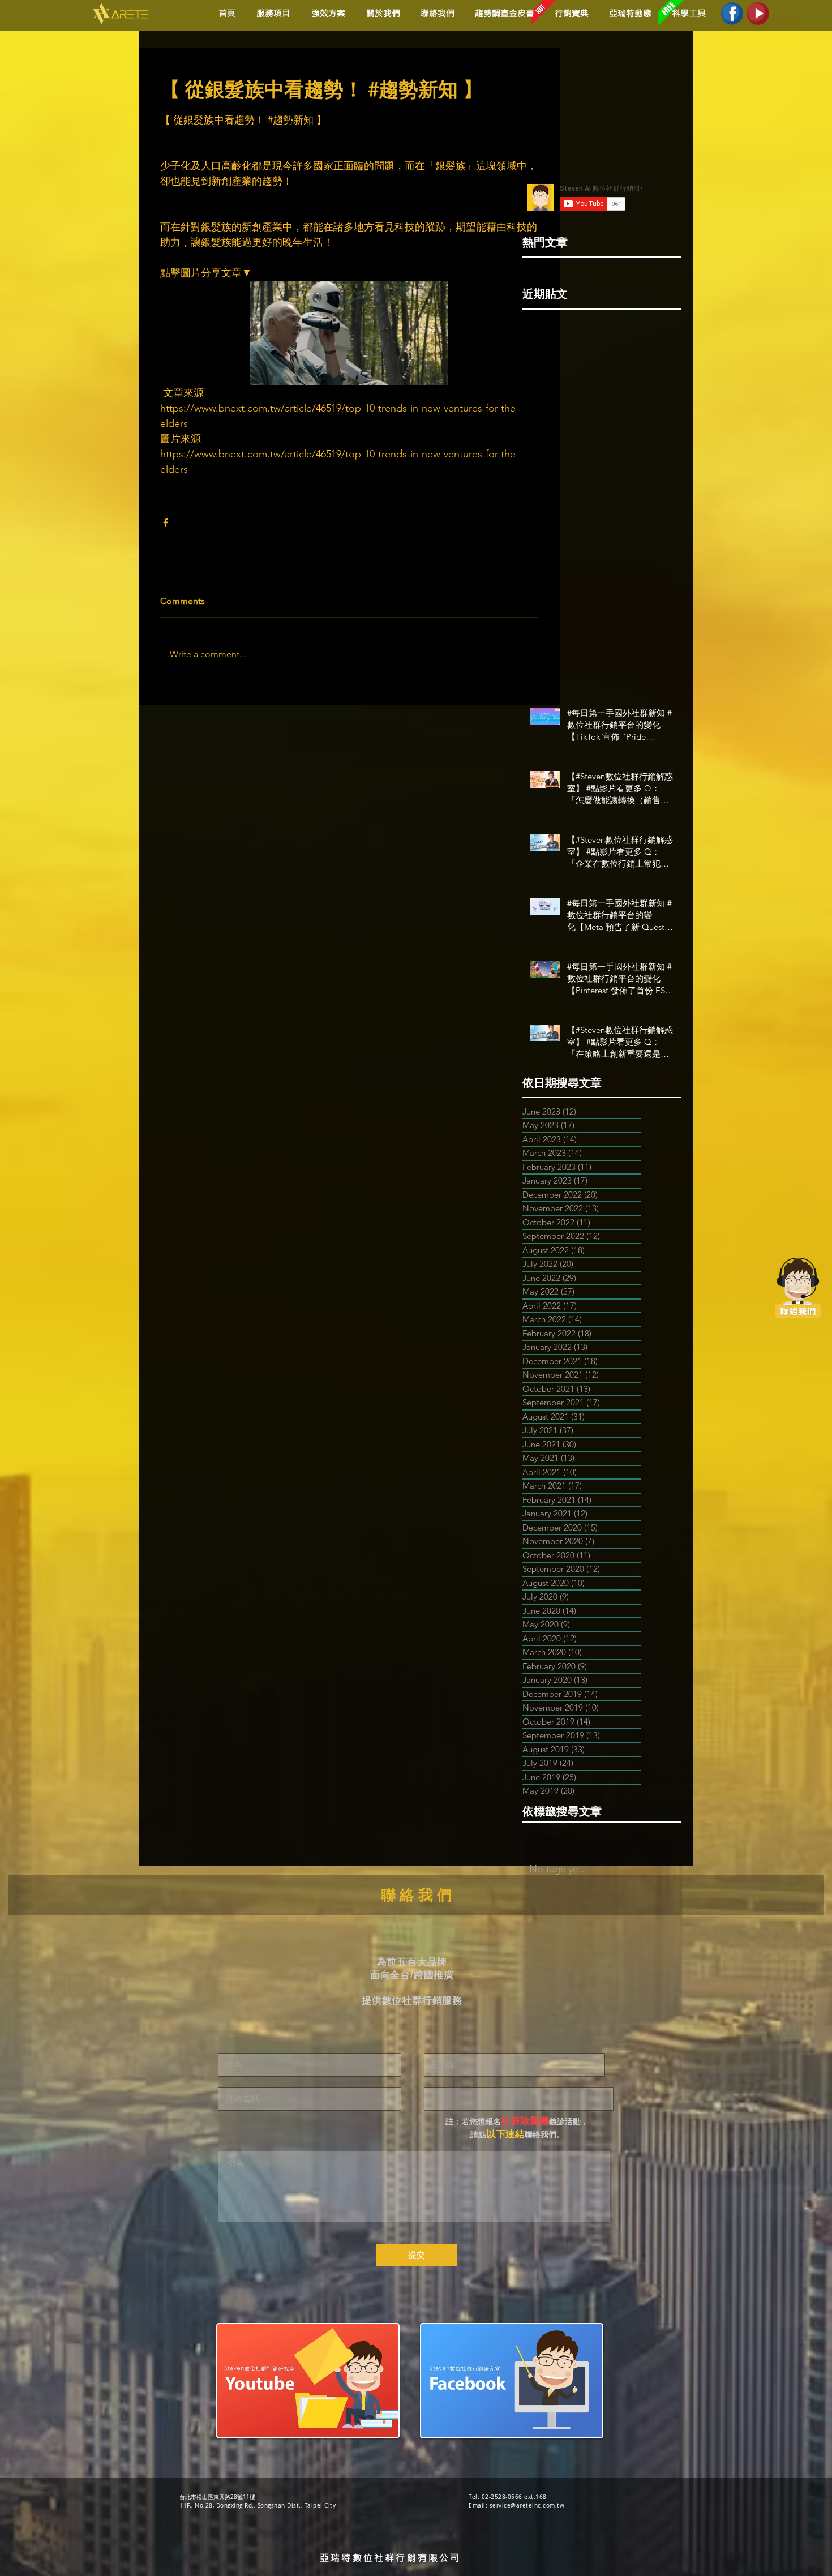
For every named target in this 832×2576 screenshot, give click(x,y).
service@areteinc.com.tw (527, 2506)
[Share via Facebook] (166, 523)
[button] (326, 13)
